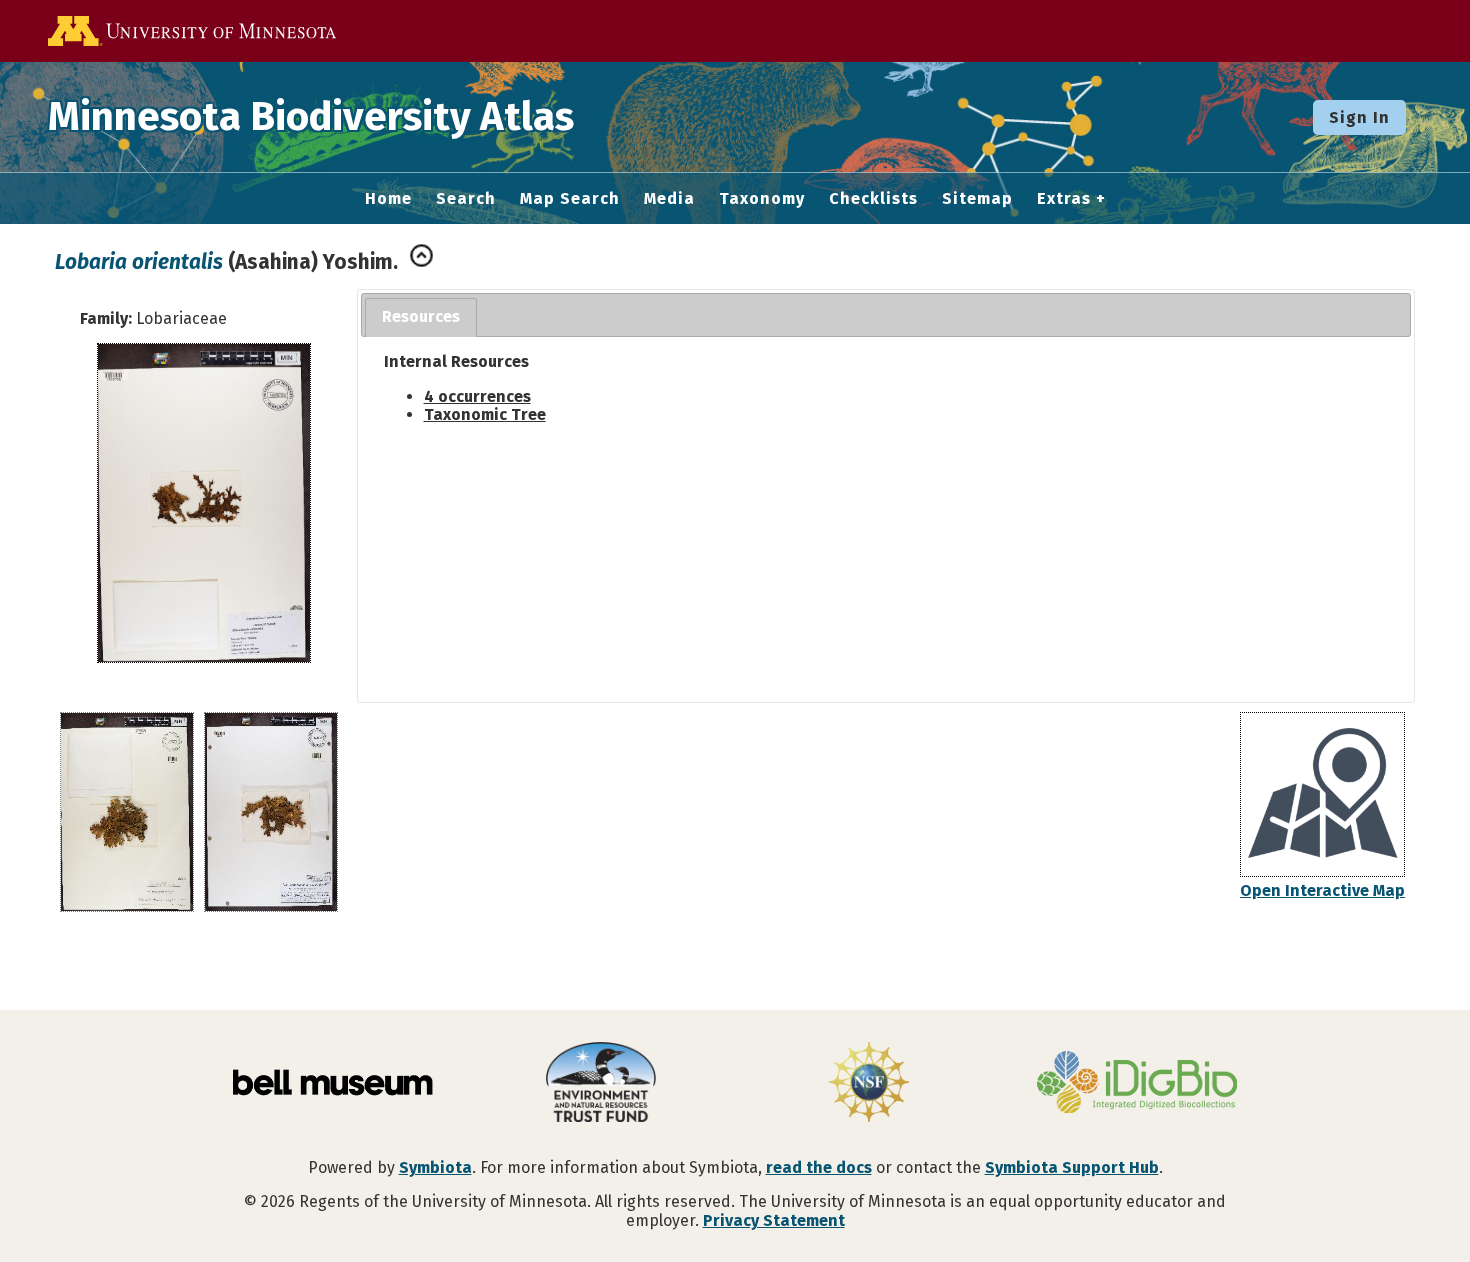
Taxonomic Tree (485, 414)
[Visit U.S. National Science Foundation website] (869, 1084)
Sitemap (977, 199)
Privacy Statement (774, 1220)
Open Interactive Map (1322, 890)
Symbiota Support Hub (1072, 1167)
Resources (421, 316)
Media (669, 199)
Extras (1064, 199)
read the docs (819, 1167)
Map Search (570, 199)
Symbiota (435, 1167)
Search (466, 199)
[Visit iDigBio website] (1137, 1084)
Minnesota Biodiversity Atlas (311, 117)
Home (388, 199)
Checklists (873, 199)
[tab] (421, 317)
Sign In (1359, 117)
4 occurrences (477, 396)
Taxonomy (762, 199)
